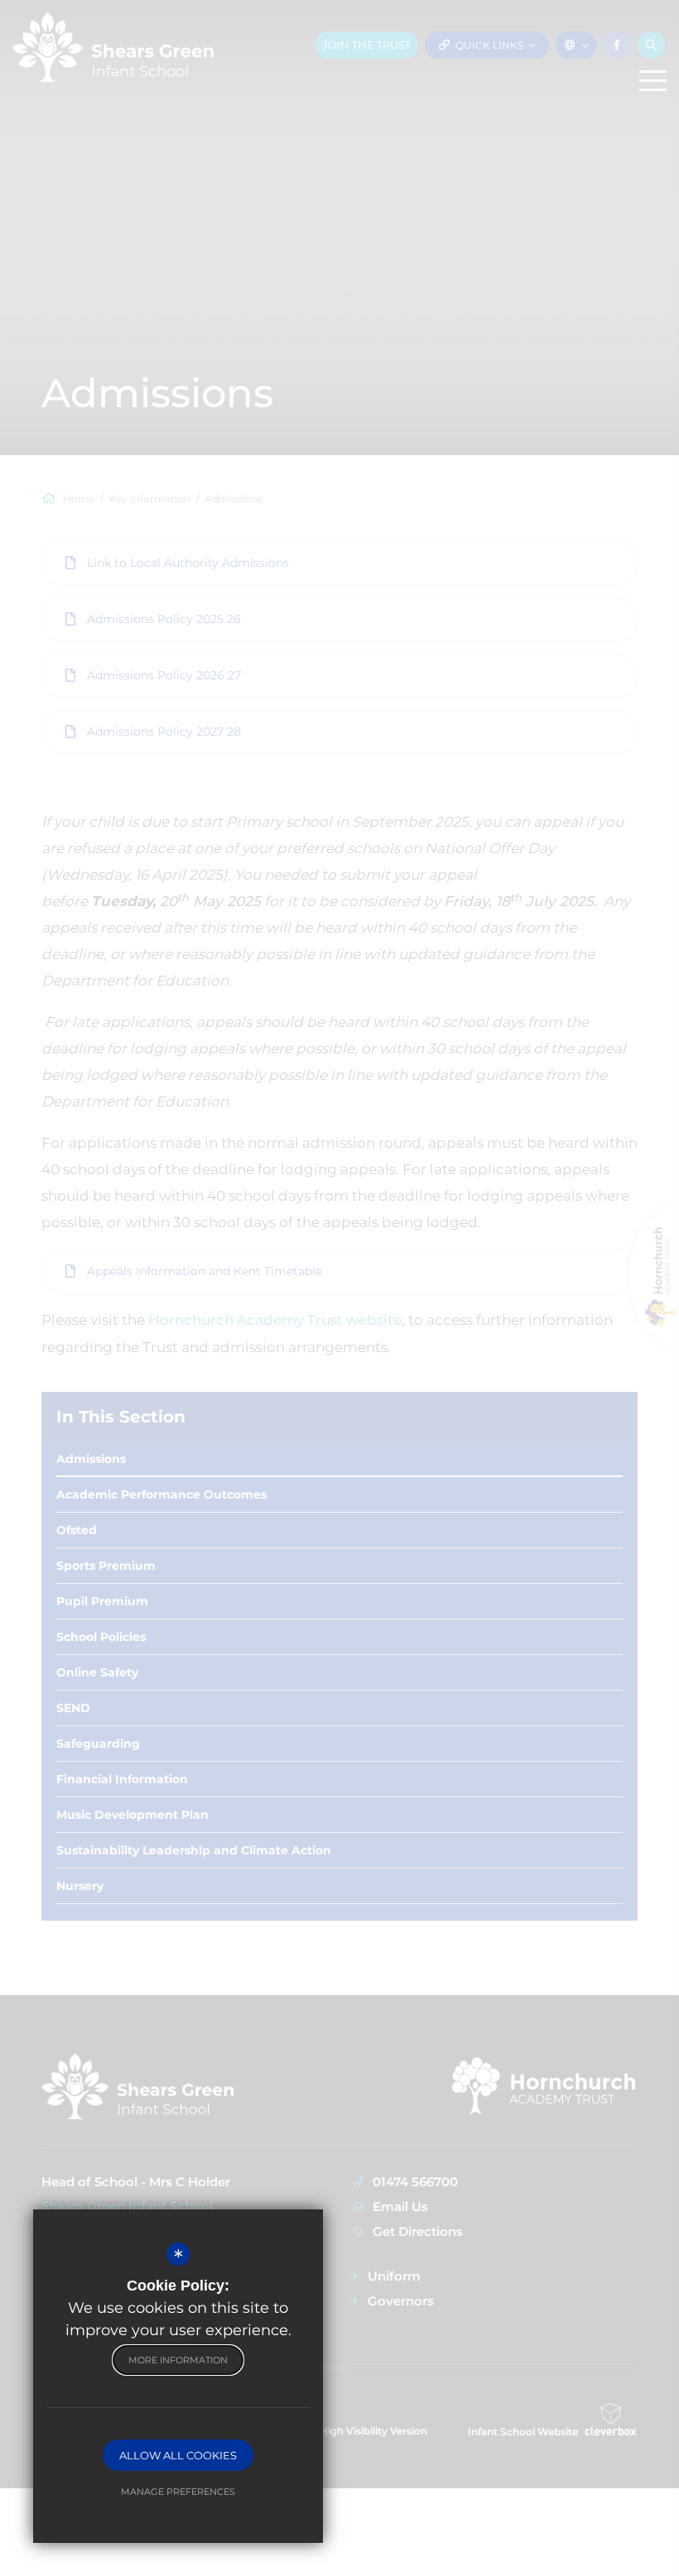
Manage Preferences (178, 2492)
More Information (178, 2360)
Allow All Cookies (178, 2455)
